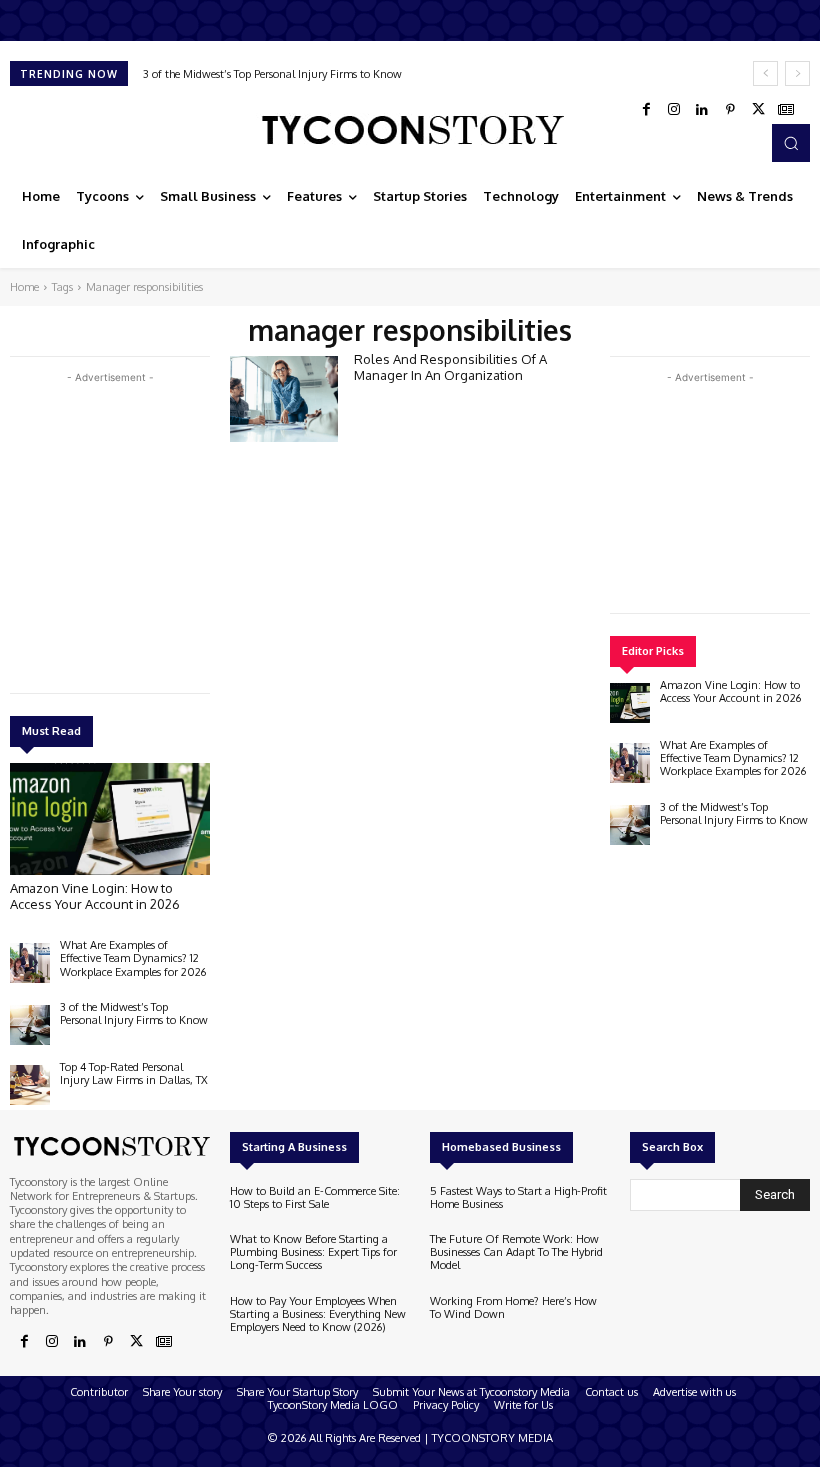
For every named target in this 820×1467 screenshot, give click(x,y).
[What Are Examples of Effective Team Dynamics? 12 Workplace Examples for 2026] (30, 963)
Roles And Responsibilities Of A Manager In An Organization (450, 367)
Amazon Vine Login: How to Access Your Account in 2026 (95, 896)
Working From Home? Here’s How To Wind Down (513, 1307)
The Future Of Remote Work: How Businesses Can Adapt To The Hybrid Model (516, 1252)
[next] (797, 73)
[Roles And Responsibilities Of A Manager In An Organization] (284, 399)
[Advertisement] (160, 528)
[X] (758, 110)
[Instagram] (674, 110)
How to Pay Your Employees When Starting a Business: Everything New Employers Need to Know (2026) (318, 1314)
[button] (791, 143)
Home (24, 287)
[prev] (765, 73)
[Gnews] (786, 110)
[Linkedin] (702, 110)
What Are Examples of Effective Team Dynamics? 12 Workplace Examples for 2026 (133, 958)
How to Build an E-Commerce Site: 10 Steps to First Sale (315, 1197)
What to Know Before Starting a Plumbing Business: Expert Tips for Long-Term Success (313, 1252)
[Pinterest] (730, 110)
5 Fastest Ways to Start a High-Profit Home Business (518, 1197)
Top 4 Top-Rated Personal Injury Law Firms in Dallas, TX (134, 1073)
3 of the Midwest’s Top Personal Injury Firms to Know (272, 74)
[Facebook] (646, 110)
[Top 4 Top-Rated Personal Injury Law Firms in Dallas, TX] (30, 1085)
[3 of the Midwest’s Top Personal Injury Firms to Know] (30, 1025)
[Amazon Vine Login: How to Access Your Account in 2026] (110, 819)
